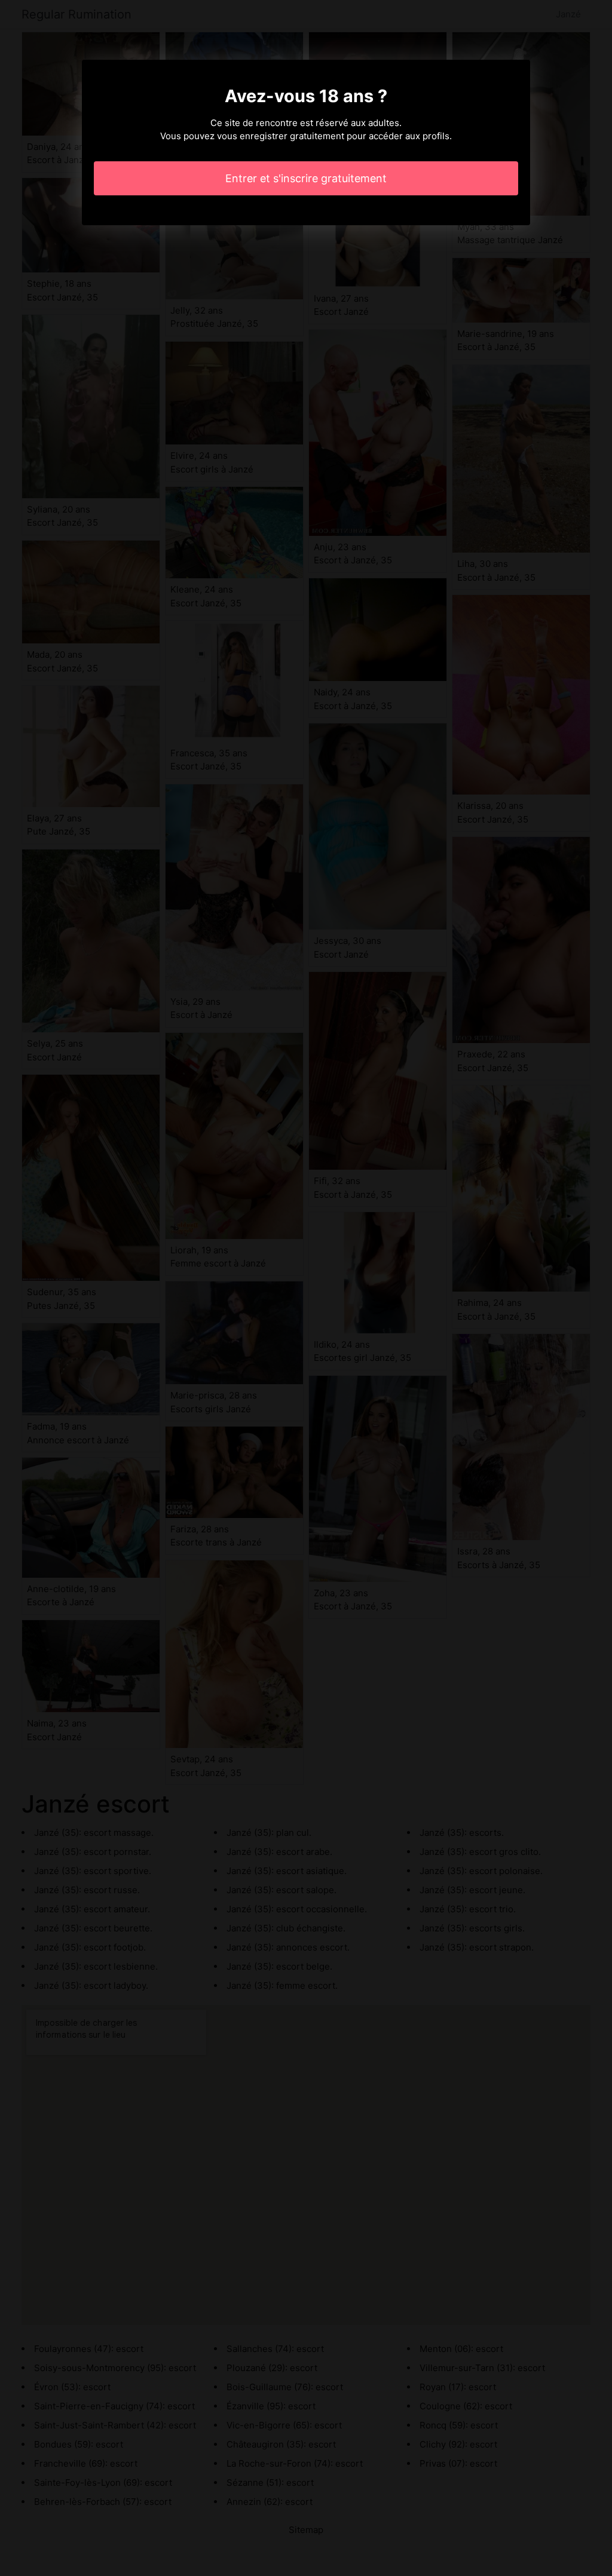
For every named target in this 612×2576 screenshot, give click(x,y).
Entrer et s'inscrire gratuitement (306, 178)
